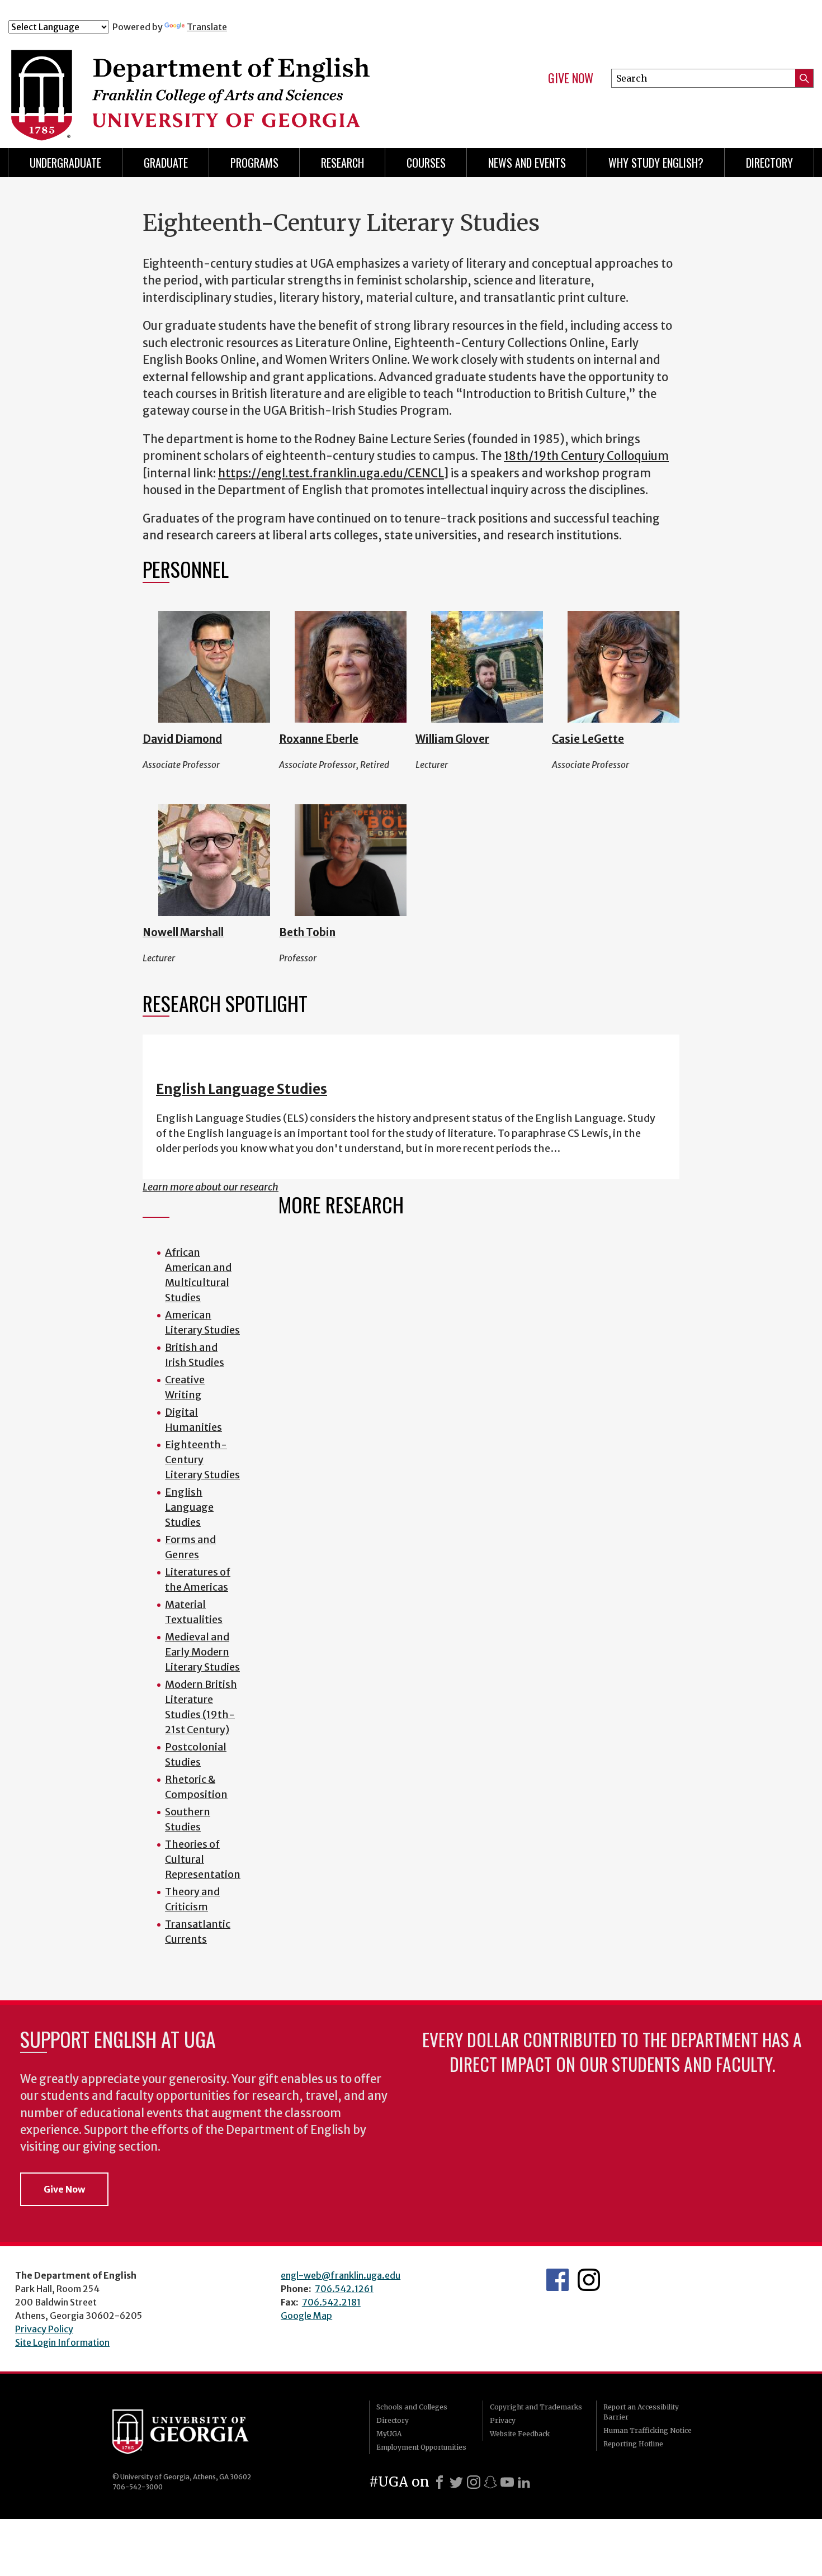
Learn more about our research (211, 1187)
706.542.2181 (331, 2302)
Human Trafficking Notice (648, 2430)
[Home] (232, 83)
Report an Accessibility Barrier (641, 2412)
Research (342, 163)
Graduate (166, 163)
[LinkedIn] (524, 2482)
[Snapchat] (490, 2482)
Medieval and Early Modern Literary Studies (202, 1652)
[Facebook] (440, 2482)
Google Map (306, 2316)
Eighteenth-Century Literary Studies (202, 1460)
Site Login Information (62, 2342)
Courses (426, 163)
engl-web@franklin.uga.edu (341, 2275)
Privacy (503, 2420)
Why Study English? (656, 163)
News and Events (527, 163)
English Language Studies (242, 1089)
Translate (207, 27)
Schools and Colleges (412, 2407)
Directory (769, 163)
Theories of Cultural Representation (203, 1859)
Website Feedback (520, 2434)
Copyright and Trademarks (536, 2407)
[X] (456, 2482)
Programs (254, 163)
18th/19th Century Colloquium (586, 456)
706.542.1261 (344, 2289)
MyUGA (389, 2434)
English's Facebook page (558, 2280)
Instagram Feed (589, 2280)
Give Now (571, 78)
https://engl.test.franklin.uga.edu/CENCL (331, 473)
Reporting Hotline (633, 2444)
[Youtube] (507, 2482)
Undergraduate (65, 163)
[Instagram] (474, 2482)
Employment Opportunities (421, 2447)
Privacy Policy (44, 2329)
